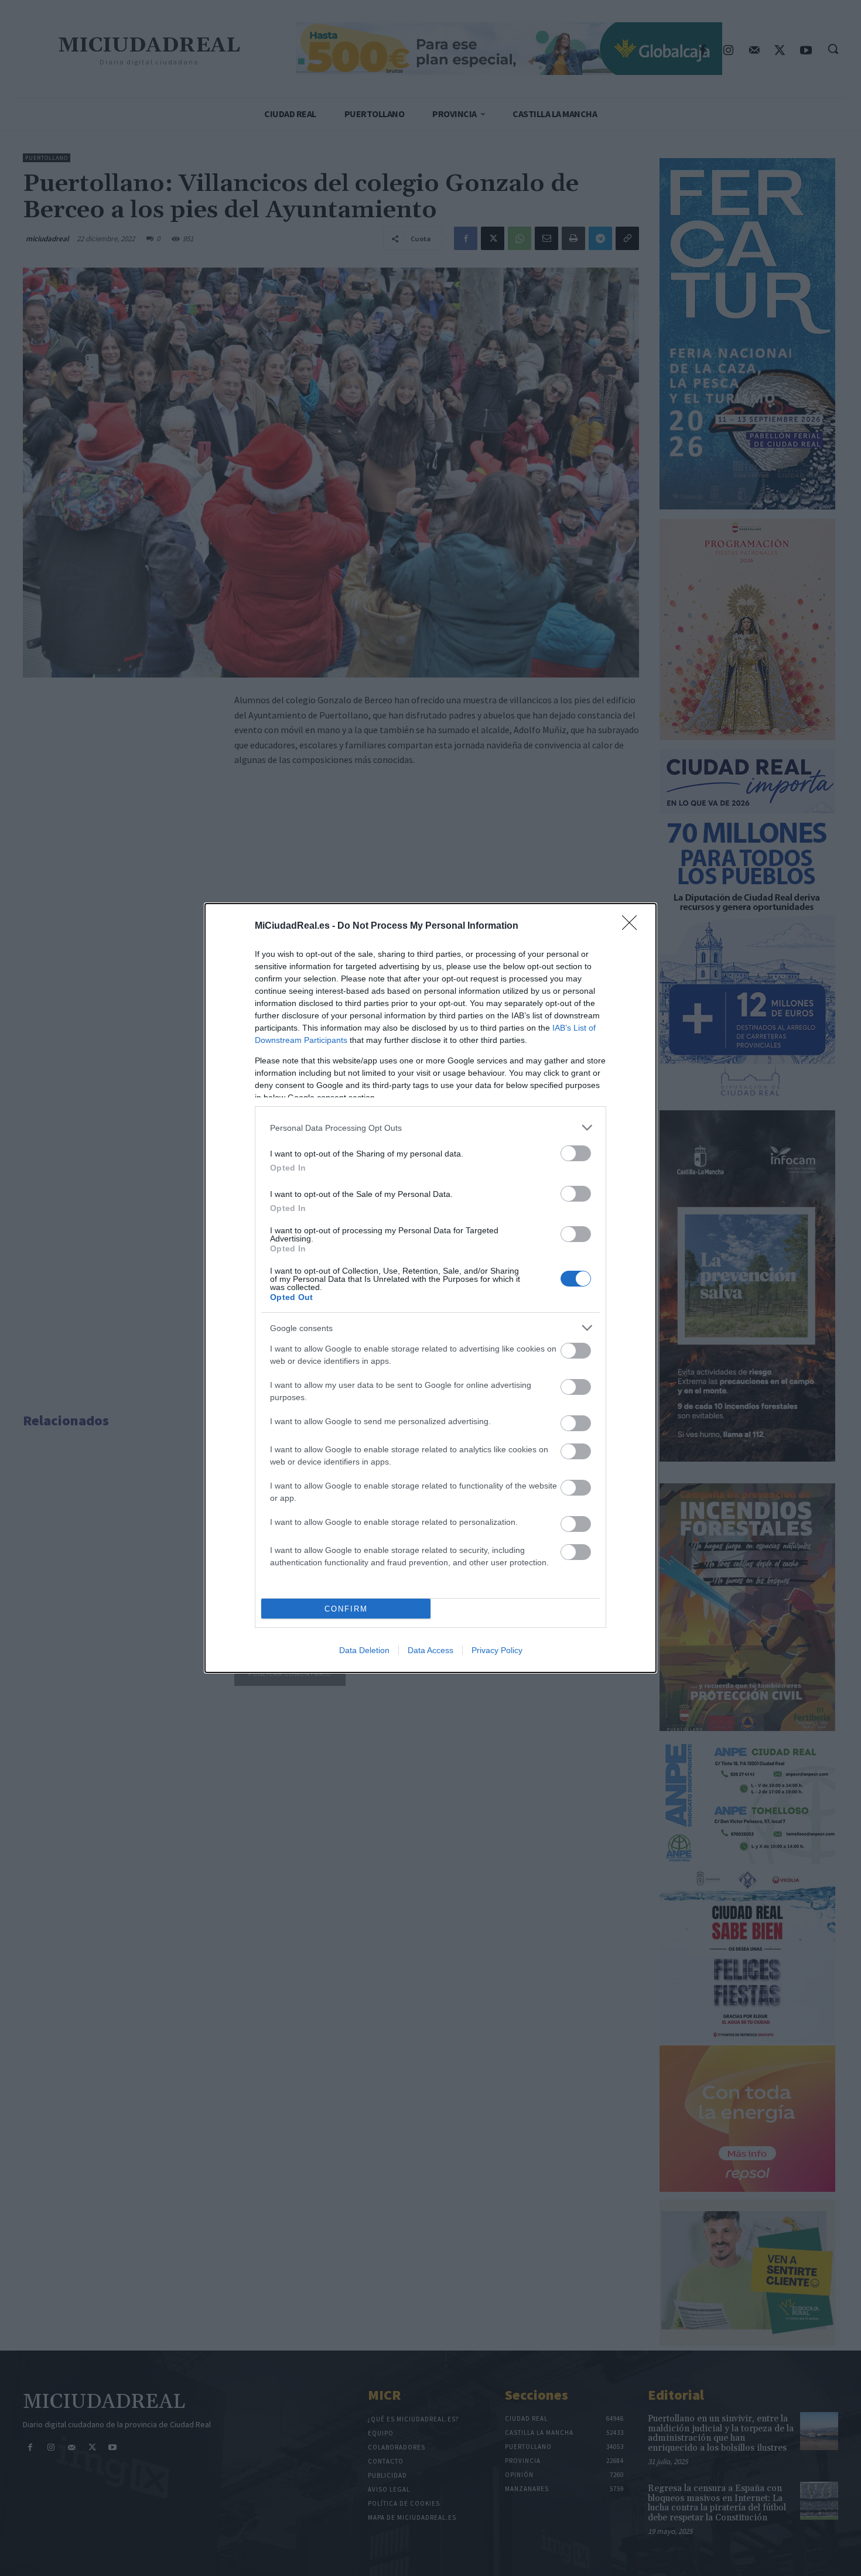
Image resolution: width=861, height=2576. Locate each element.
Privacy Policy (497, 1650)
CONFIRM (346, 1609)
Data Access (430, 1650)
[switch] (576, 1153)
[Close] (633, 926)
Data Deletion (364, 1650)
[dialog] (430, 1288)
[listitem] (430, 1128)
